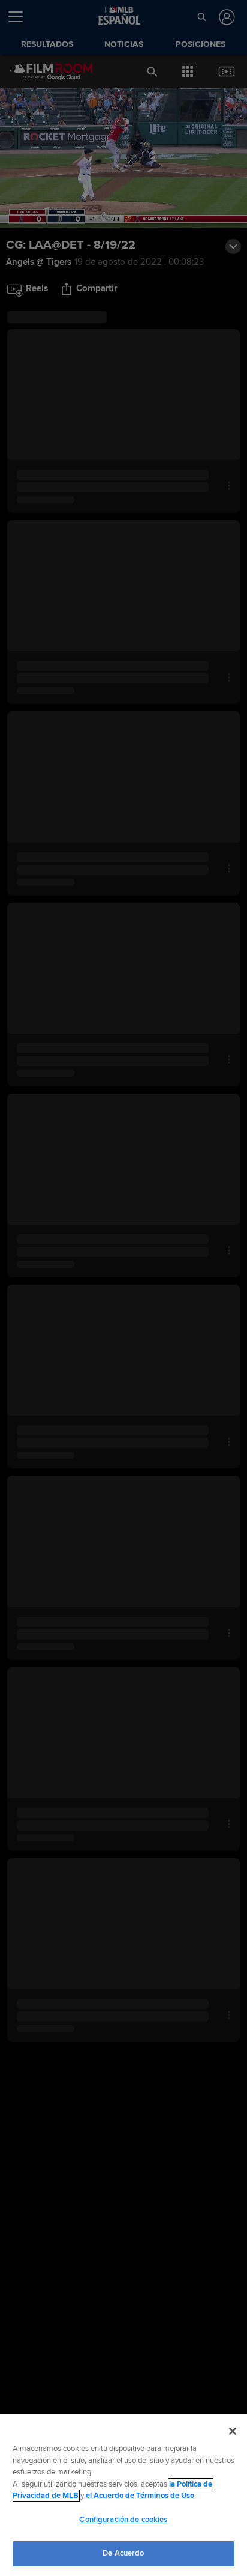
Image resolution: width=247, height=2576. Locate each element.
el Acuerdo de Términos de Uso (140, 2496)
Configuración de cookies (123, 2520)
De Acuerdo (123, 2553)
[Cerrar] (233, 2431)
